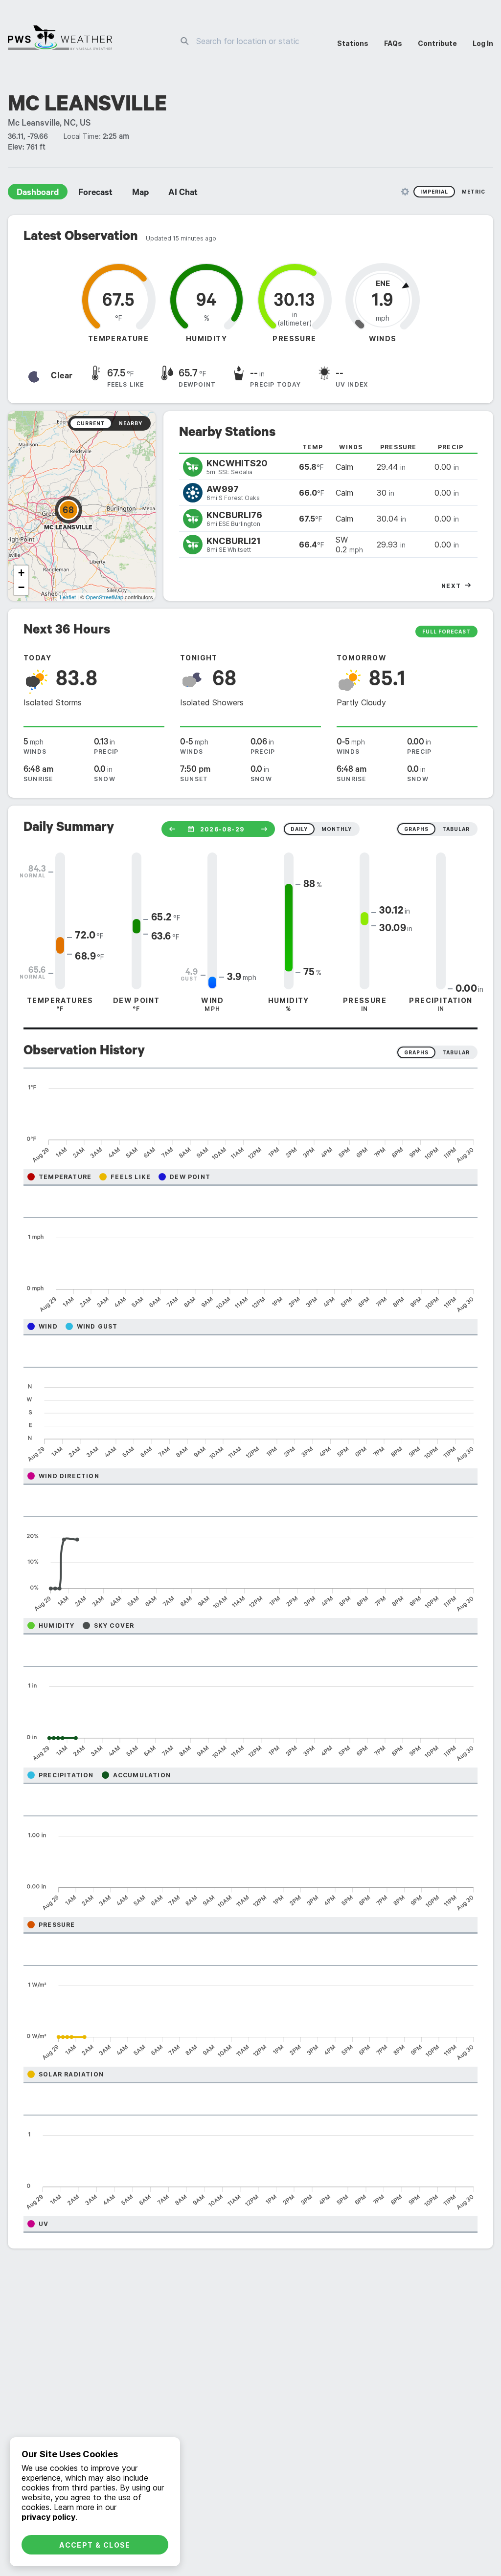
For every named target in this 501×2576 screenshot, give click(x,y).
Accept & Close (95, 2545)
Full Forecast (446, 632)
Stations (353, 43)
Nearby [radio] (131, 423)
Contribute (437, 43)
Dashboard (38, 194)
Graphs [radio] (416, 1052)
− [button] (21, 587)
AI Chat (183, 194)
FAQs (393, 43)
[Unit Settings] (405, 192)
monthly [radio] (337, 829)
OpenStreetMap (104, 597)
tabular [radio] (456, 829)
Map (140, 194)
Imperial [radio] (434, 192)
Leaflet (68, 597)
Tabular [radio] (456, 1052)
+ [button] (21, 573)
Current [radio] (91, 423)
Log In (483, 43)
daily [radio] (299, 829)
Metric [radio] (474, 192)
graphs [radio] (416, 829)
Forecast (95, 194)
